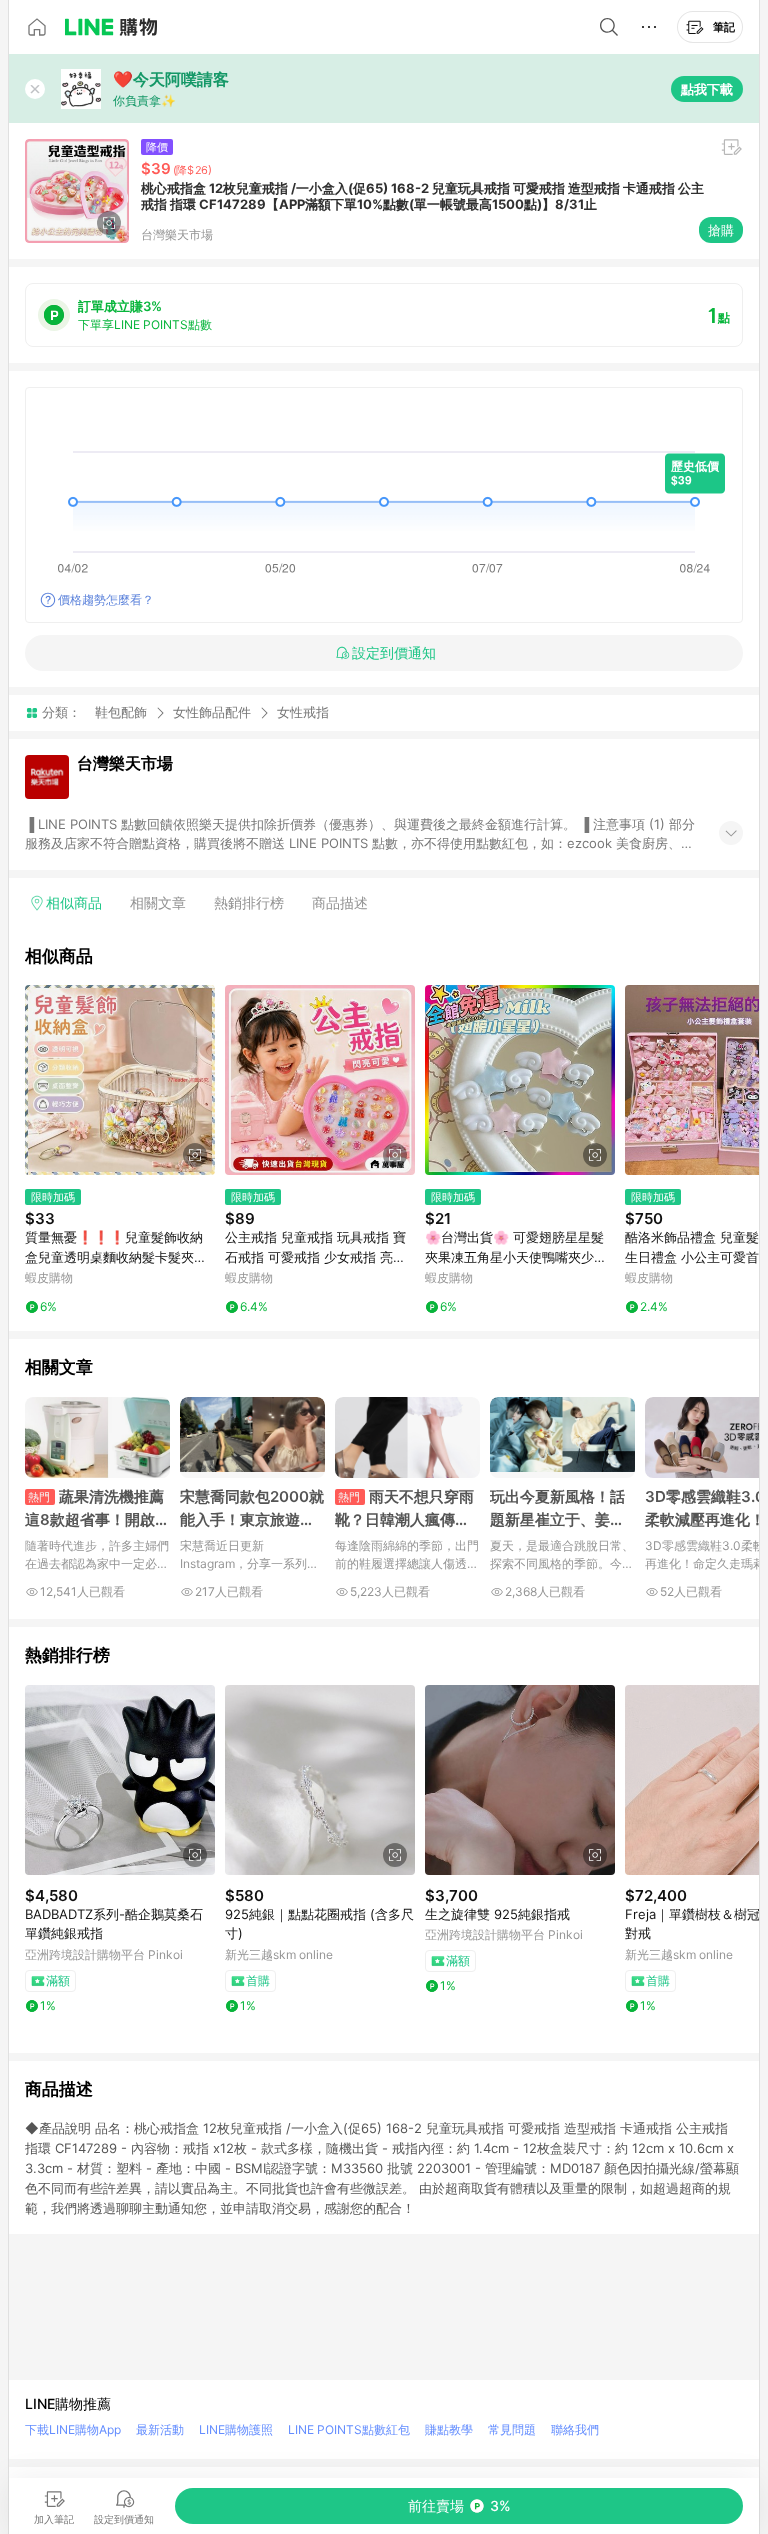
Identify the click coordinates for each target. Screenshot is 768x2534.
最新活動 (160, 2429)
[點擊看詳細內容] (120, 1080)
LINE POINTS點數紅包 (349, 2429)
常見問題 (512, 2429)
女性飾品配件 (212, 712)
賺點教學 (449, 2429)
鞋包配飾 (121, 712)
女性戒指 (303, 712)
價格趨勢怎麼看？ (106, 599)
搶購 (721, 230)
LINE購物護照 (236, 2429)
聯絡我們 (575, 2429)
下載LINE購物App (73, 2429)
